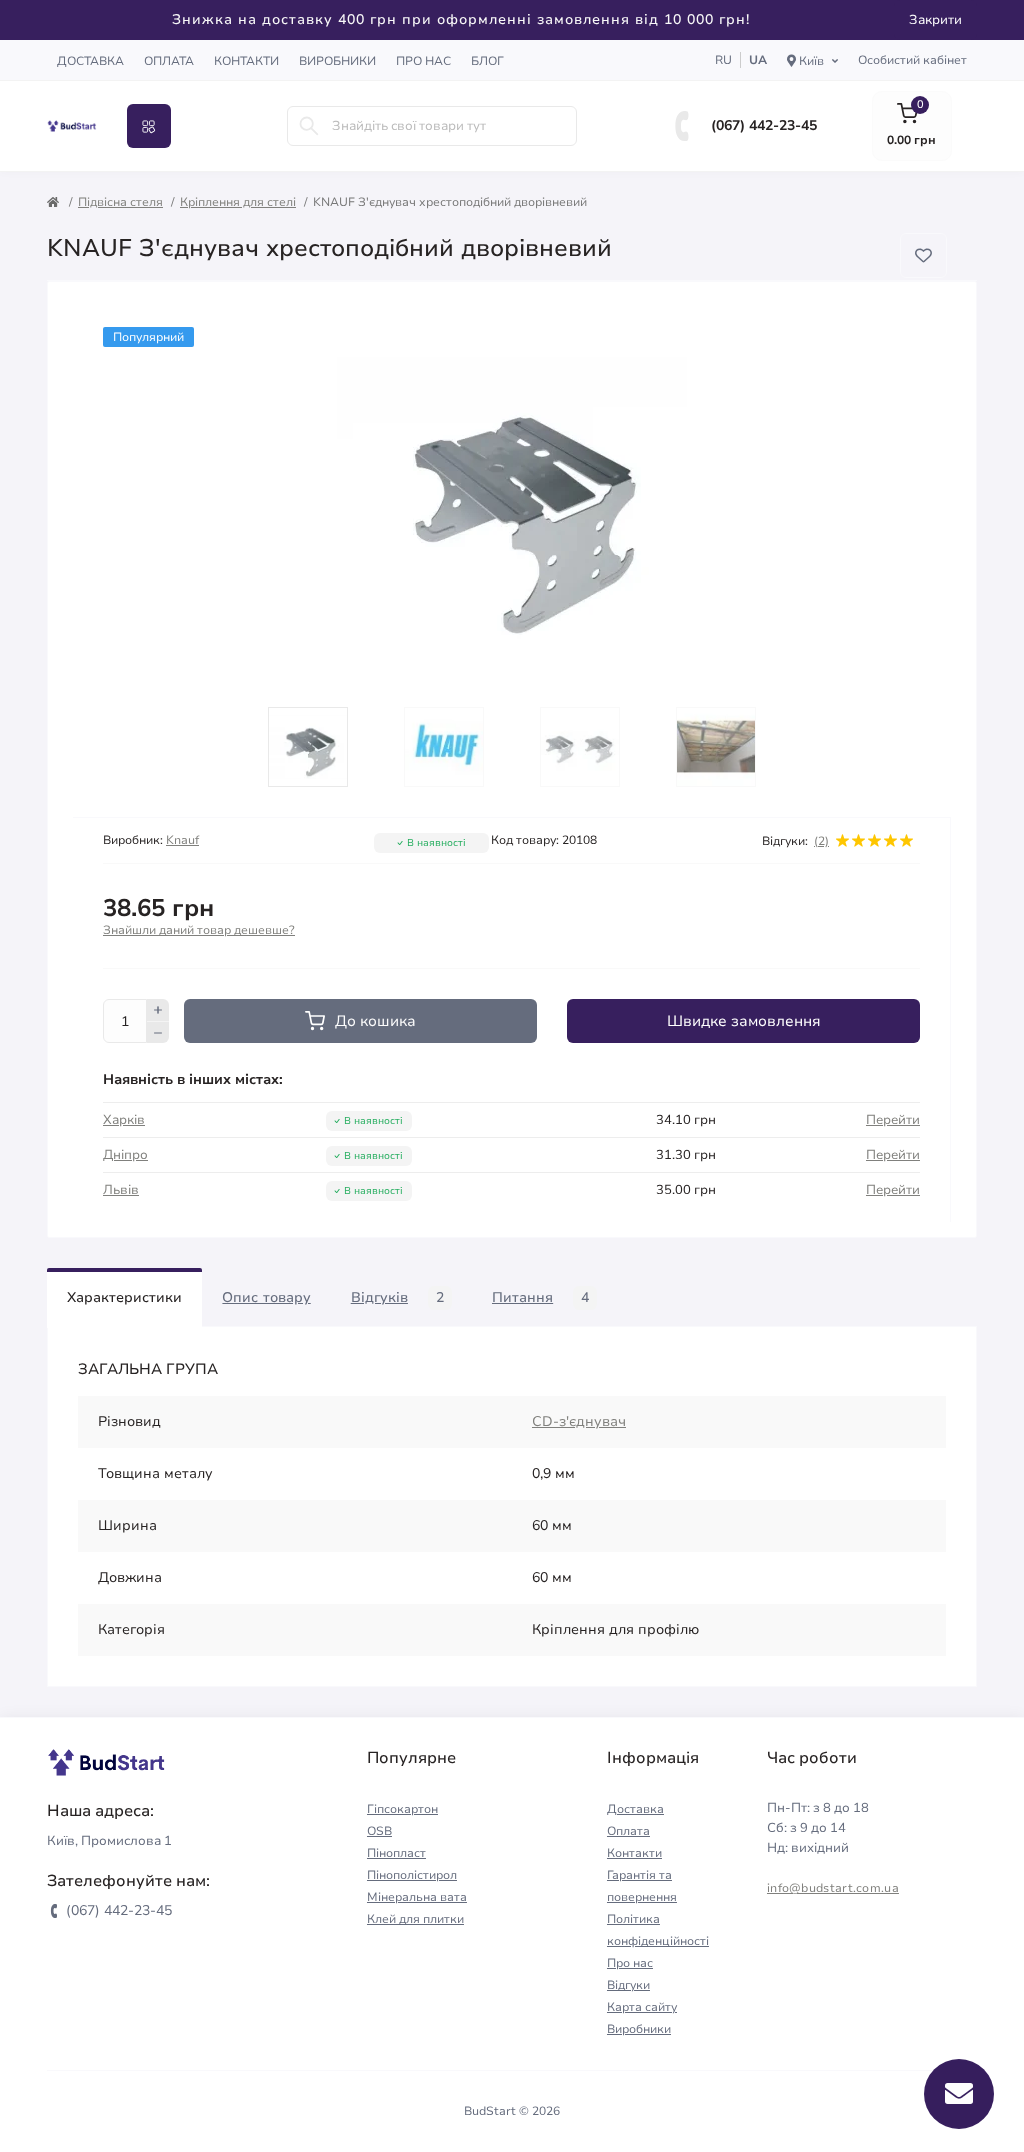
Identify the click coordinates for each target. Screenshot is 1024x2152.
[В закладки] (923, 255)
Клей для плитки (415, 1919)
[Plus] (158, 1010)
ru (723, 60)
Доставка (90, 61)
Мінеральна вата (417, 1897)
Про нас (423, 61)
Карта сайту (642, 2007)
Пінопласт (396, 1853)
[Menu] (149, 126)
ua (758, 60)
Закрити (935, 20)
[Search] (309, 126)
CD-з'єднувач (579, 1421)
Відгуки (628, 1985)
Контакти (246, 61)
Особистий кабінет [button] (912, 60)
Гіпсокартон (402, 1809)
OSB (379, 1831)
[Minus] (158, 1033)
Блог (487, 61)
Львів (121, 1190)
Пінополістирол (412, 1875)
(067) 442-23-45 (764, 125)
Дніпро (125, 1155)
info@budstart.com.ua (833, 1888)
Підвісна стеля (120, 202)
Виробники (337, 61)
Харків (124, 1120)
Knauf (182, 840)
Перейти (893, 1120)
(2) (821, 841)
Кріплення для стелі (238, 202)
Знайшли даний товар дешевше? (199, 930)
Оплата (169, 61)
